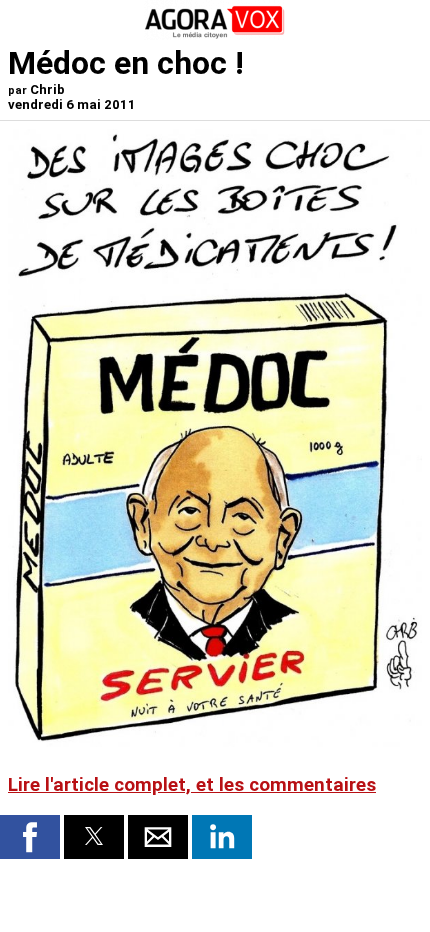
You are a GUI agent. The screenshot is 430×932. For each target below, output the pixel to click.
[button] (30, 837)
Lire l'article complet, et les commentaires (192, 785)
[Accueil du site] (215, 34)
